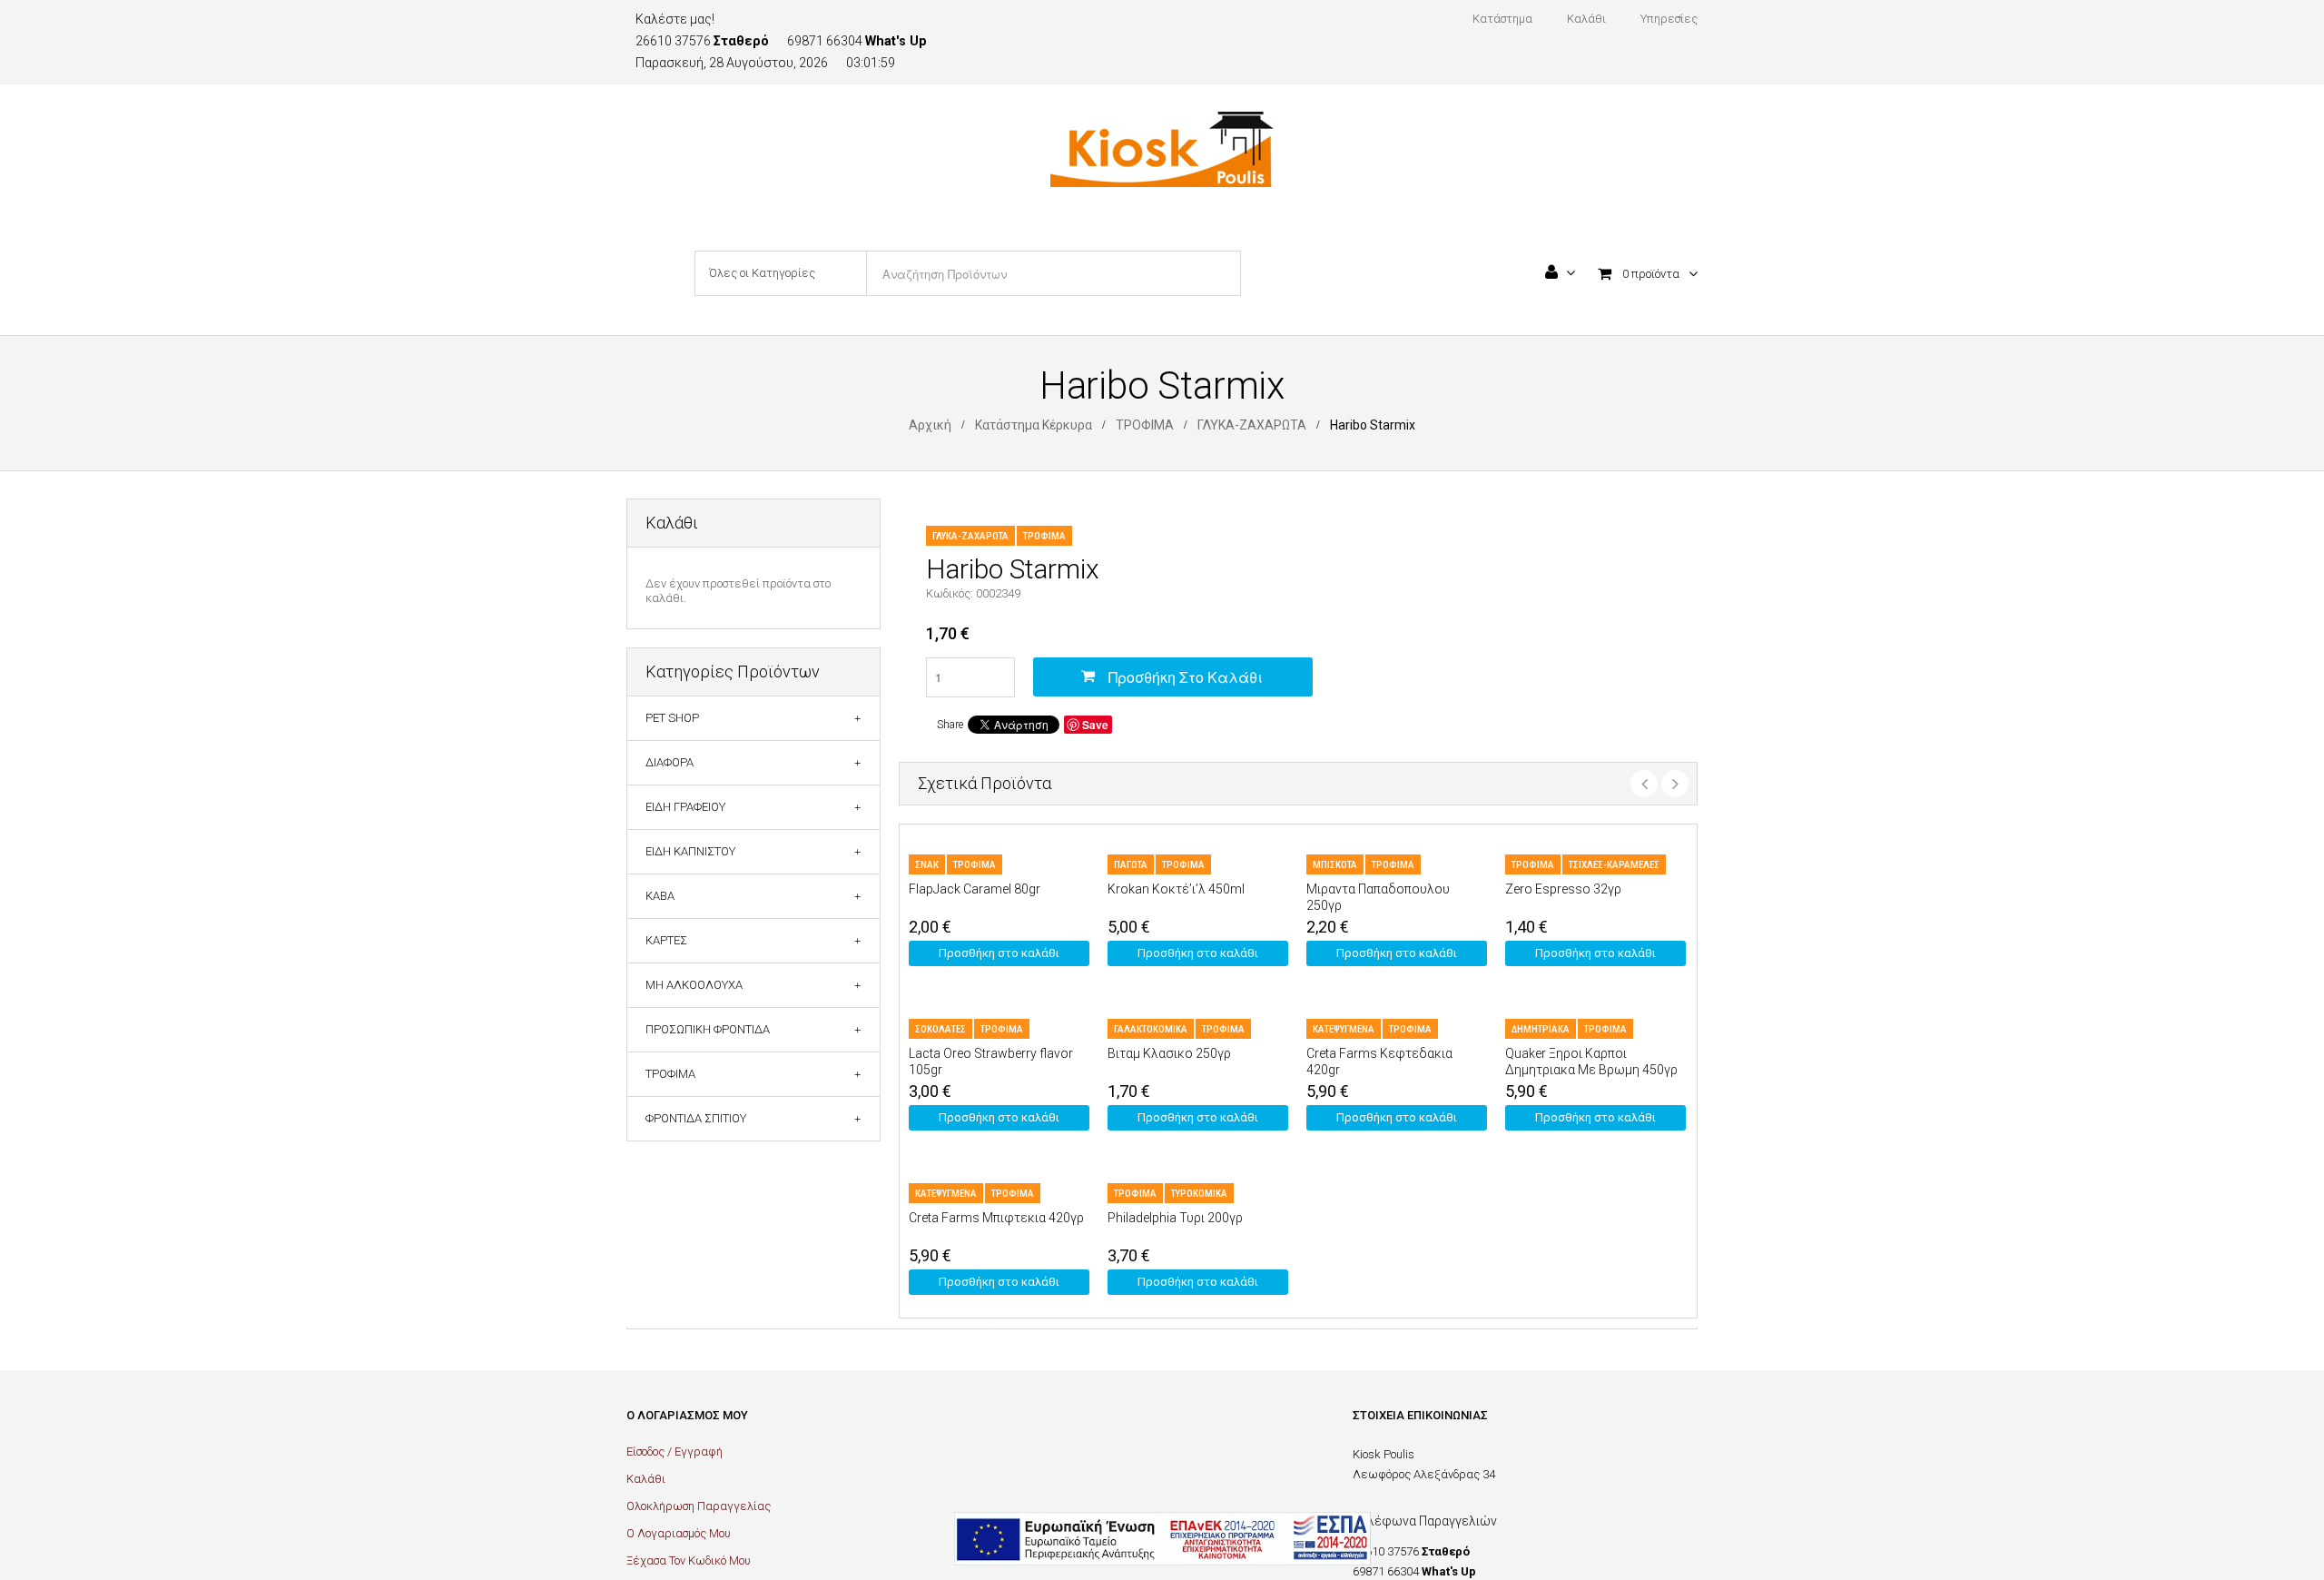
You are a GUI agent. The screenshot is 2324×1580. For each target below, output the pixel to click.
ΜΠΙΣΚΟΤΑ (1335, 865)
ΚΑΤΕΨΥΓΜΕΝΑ (1344, 1029)
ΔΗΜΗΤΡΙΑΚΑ (1541, 1029)
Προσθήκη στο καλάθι (1186, 677)
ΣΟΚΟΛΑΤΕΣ (940, 1029)
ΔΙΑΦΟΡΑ (670, 762)
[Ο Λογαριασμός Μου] (1560, 274)
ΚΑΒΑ (660, 896)
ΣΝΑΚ (927, 865)
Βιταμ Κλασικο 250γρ (1169, 1053)
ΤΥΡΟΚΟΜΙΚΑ (1199, 1194)
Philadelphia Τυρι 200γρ (1175, 1218)
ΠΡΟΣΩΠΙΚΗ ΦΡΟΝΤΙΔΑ (708, 1029)
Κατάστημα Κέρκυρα (1034, 425)
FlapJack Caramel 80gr (975, 889)
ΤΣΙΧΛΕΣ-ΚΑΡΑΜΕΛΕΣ (1614, 865)
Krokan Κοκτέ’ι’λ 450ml (1176, 889)
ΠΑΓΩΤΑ (1131, 865)
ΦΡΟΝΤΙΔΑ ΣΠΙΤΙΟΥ (696, 1118)
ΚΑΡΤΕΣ (666, 940)
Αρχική (930, 425)
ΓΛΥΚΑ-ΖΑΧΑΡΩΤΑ (1252, 425)
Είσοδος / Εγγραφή (675, 1452)
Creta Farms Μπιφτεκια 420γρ (996, 1218)
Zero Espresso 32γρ (1563, 889)
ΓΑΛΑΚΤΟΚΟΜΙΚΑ (1151, 1029)
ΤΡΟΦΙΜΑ (1145, 425)
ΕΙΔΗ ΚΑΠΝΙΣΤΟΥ (690, 851)
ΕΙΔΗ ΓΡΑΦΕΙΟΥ (685, 807)
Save (1095, 725)
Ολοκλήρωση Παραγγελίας (699, 1506)
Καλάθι (646, 1479)
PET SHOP (672, 718)
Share (950, 725)
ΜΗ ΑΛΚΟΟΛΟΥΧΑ (694, 985)
